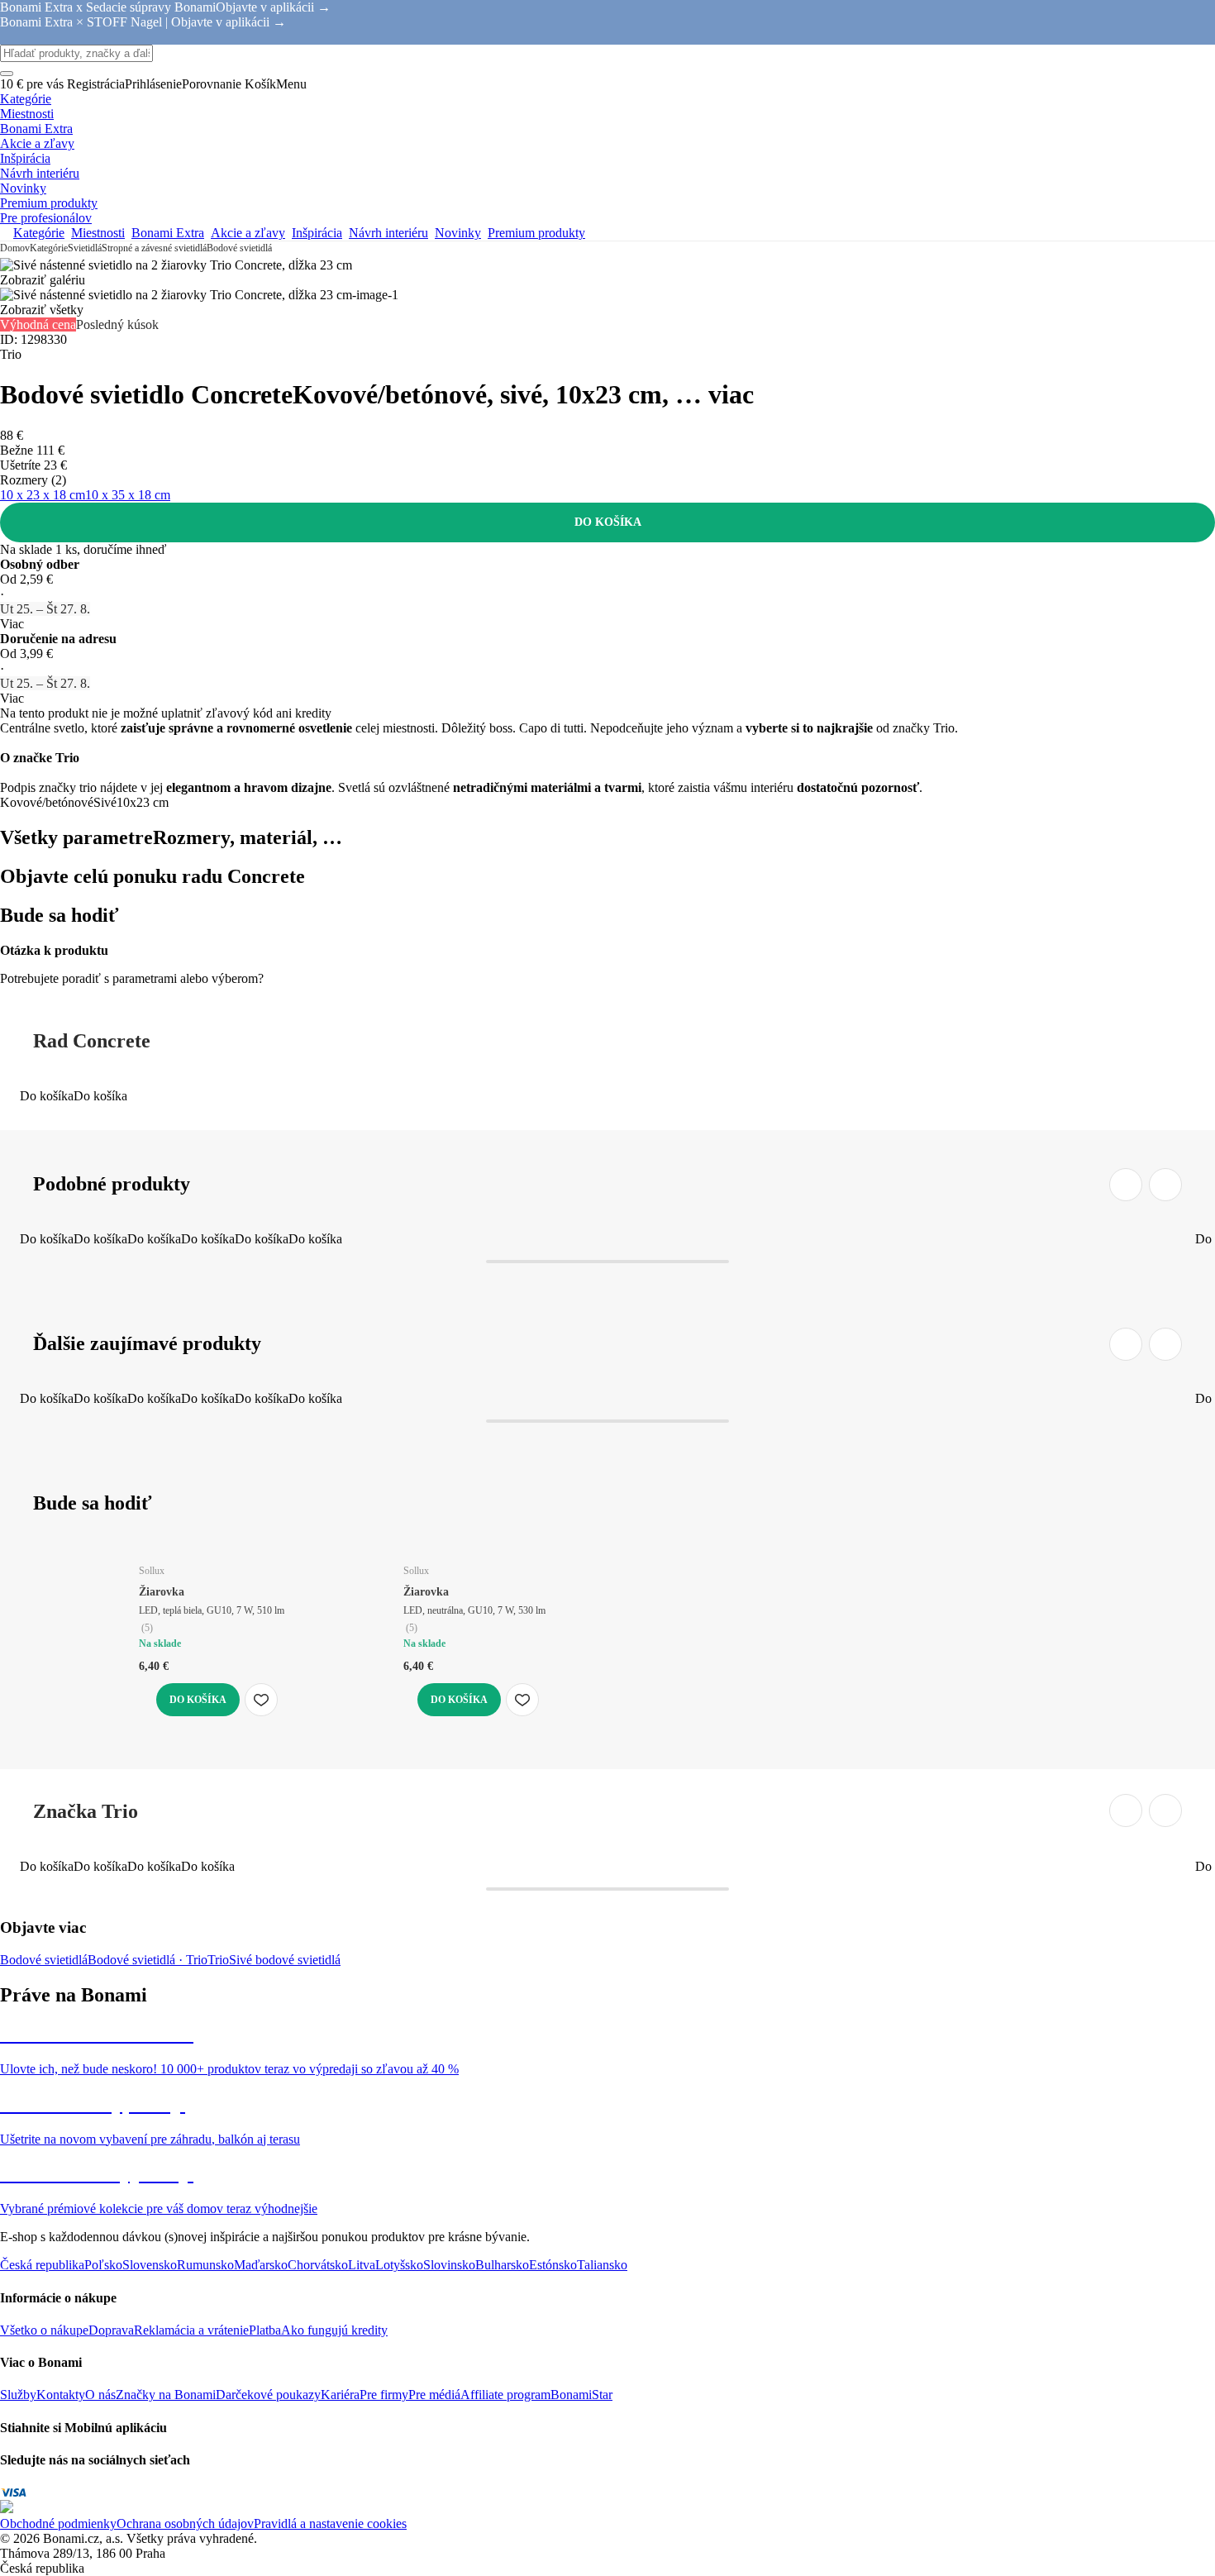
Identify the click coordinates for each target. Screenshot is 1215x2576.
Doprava (111, 2330)
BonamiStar (581, 2395)
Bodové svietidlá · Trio (148, 1960)
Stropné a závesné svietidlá (154, 248)
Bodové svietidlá (239, 248)
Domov (15, 248)
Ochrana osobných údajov (185, 2524)
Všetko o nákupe (44, 2330)
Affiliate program (505, 2395)
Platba (265, 2330)
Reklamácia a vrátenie (191, 2330)
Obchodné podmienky (58, 2524)
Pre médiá (434, 2395)
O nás (100, 2395)
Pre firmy (384, 2395)
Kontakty (61, 2395)
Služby (18, 2395)
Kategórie (49, 248)
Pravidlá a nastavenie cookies (330, 2524)
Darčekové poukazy (268, 2395)
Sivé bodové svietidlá (285, 1960)
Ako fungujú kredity (334, 2330)
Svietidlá (85, 248)
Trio (218, 1960)
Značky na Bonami (166, 2395)
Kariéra (340, 2395)
